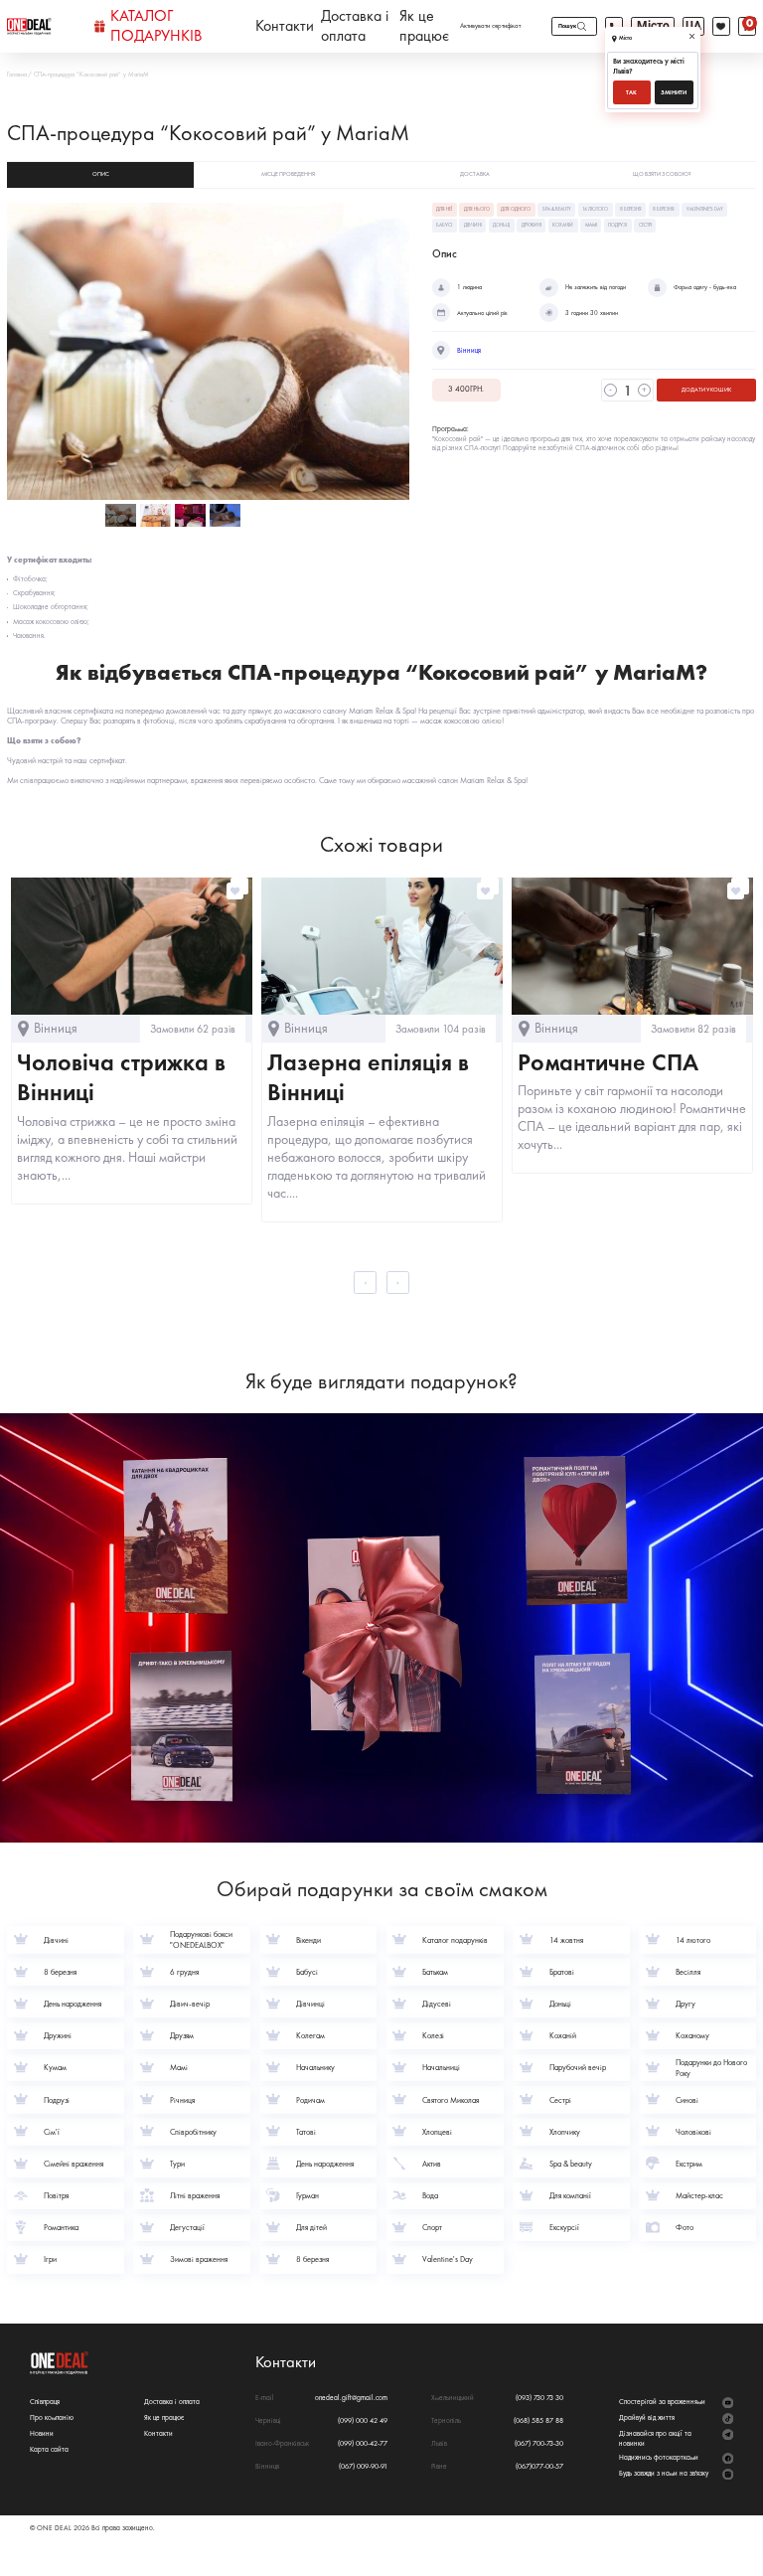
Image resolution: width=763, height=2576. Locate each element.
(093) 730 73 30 (539, 2398)
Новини (42, 2433)
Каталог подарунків (156, 26)
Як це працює (424, 26)
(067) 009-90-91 (363, 2466)
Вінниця (469, 350)
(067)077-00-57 (539, 2466)
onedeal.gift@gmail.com (351, 2398)
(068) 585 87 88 (538, 2420)
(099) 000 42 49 (363, 2420)
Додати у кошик (706, 390)
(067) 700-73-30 (539, 2443)
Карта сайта (49, 2449)
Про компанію (52, 2417)
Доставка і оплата (355, 26)
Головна (17, 75)
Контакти (285, 26)
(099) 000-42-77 (363, 2443)
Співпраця (45, 2402)
